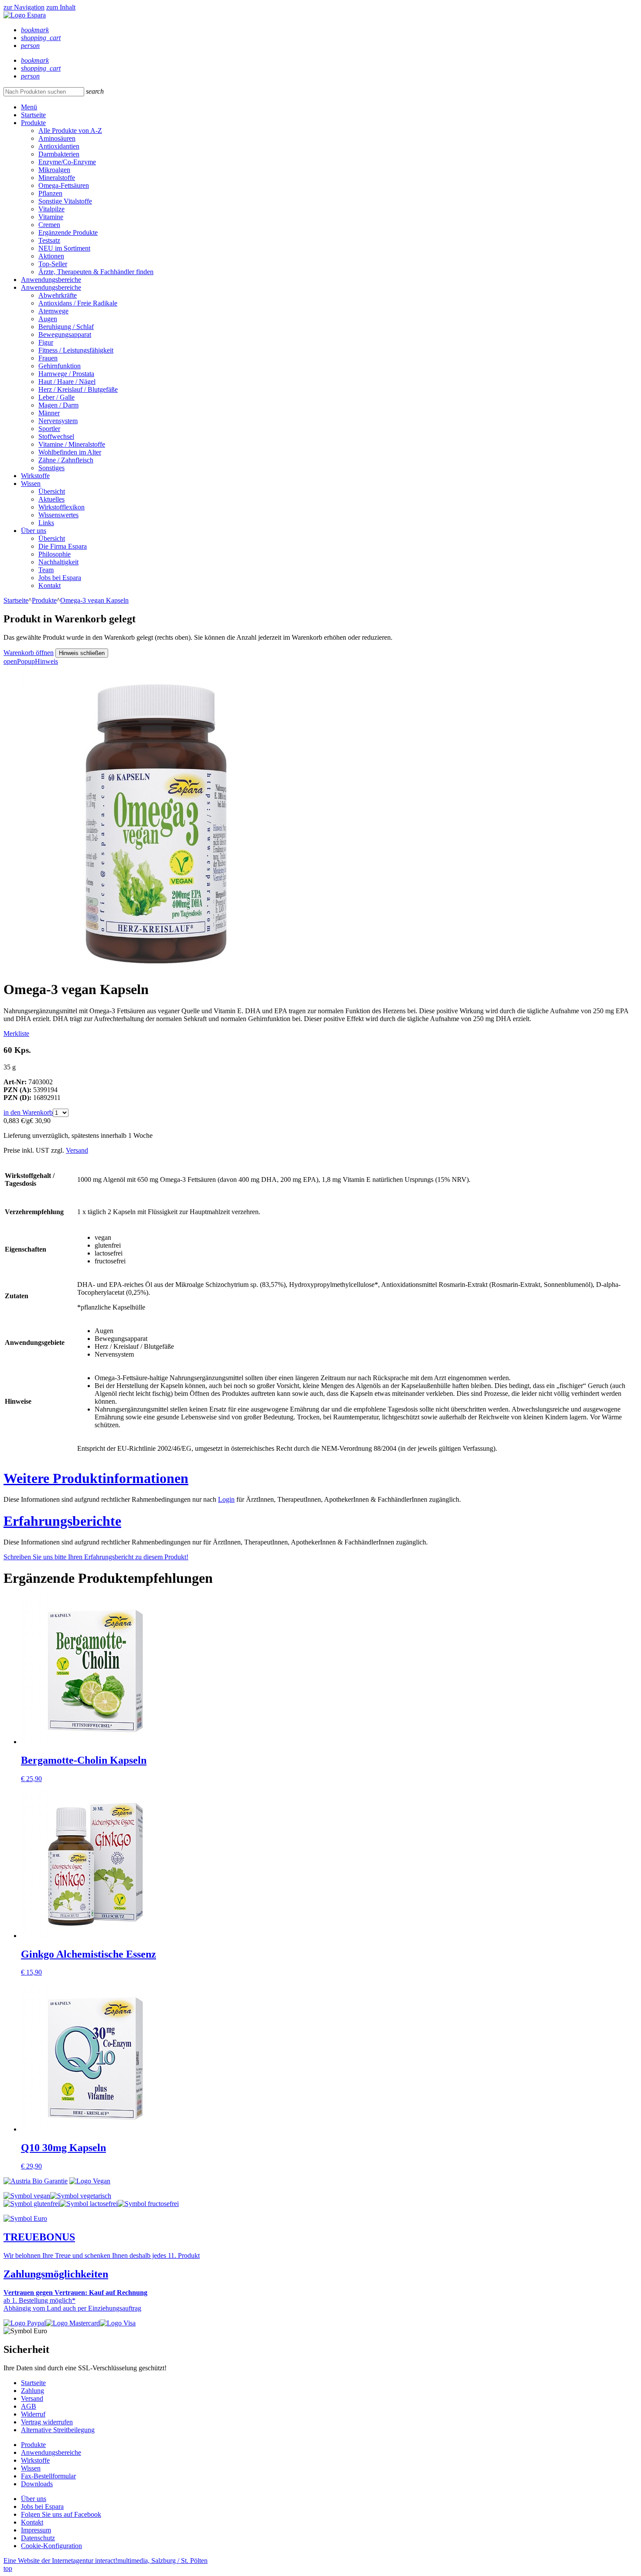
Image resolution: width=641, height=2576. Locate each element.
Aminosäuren (57, 138)
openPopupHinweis (31, 661)
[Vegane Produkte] (27, 2196)
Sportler (49, 429)
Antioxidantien (59, 146)
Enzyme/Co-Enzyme (67, 162)
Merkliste (16, 1033)
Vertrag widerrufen (47, 2422)
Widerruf (33, 2414)
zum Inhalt (61, 7)
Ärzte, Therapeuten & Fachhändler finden (96, 272)
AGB (29, 2406)
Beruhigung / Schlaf (66, 327)
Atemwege (53, 311)
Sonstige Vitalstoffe (65, 201)
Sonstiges (51, 468)
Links (46, 523)
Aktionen (51, 256)
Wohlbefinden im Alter (70, 452)
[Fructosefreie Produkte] (148, 2204)
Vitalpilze (51, 209)
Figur (46, 342)
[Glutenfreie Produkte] (32, 2204)
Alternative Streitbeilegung (58, 2430)
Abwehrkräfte (58, 295)
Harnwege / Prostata (66, 374)
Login (226, 1499)
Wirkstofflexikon (61, 507)
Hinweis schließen (82, 653)
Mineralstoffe (57, 178)
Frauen (48, 358)
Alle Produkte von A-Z (70, 131)
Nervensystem (58, 421)
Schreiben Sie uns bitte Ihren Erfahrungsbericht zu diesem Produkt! (96, 1557)
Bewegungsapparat (65, 334)
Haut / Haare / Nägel (67, 382)
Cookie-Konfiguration (51, 2546)
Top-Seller (53, 264)
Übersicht (52, 491)
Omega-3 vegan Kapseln (94, 600)
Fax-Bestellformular (48, 2476)
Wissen (31, 484)
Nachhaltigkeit (58, 562)
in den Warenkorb (28, 1112)
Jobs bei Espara (60, 578)
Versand (77, 1150)
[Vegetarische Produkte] (81, 2196)
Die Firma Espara (63, 546)
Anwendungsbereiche (51, 280)
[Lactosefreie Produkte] (89, 2204)
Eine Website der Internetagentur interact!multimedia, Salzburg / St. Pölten (106, 2561)
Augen (48, 319)
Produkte (33, 123)
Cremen (49, 225)
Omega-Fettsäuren (64, 185)
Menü (29, 107)
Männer (49, 413)
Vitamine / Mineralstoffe (72, 444)
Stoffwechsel (56, 436)
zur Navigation (24, 7)
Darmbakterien (59, 154)
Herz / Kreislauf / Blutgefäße (78, 389)
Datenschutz (38, 2538)
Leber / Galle (56, 397)
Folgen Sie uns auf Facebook (61, 2514)
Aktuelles (51, 499)
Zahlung (32, 2391)
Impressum (36, 2530)
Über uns (34, 531)
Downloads (37, 2484)
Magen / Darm (58, 405)
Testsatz (49, 240)
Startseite (33, 115)
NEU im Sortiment (64, 248)
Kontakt (49, 585)
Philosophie (55, 554)
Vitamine (51, 217)
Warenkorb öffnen (29, 653)
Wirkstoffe (35, 476)
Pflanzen (50, 193)
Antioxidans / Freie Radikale (78, 303)
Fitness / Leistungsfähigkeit (76, 350)
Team (46, 570)
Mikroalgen (54, 170)
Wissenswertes (58, 515)
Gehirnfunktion (60, 366)
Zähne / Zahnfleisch (66, 460)
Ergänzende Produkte (68, 232)
